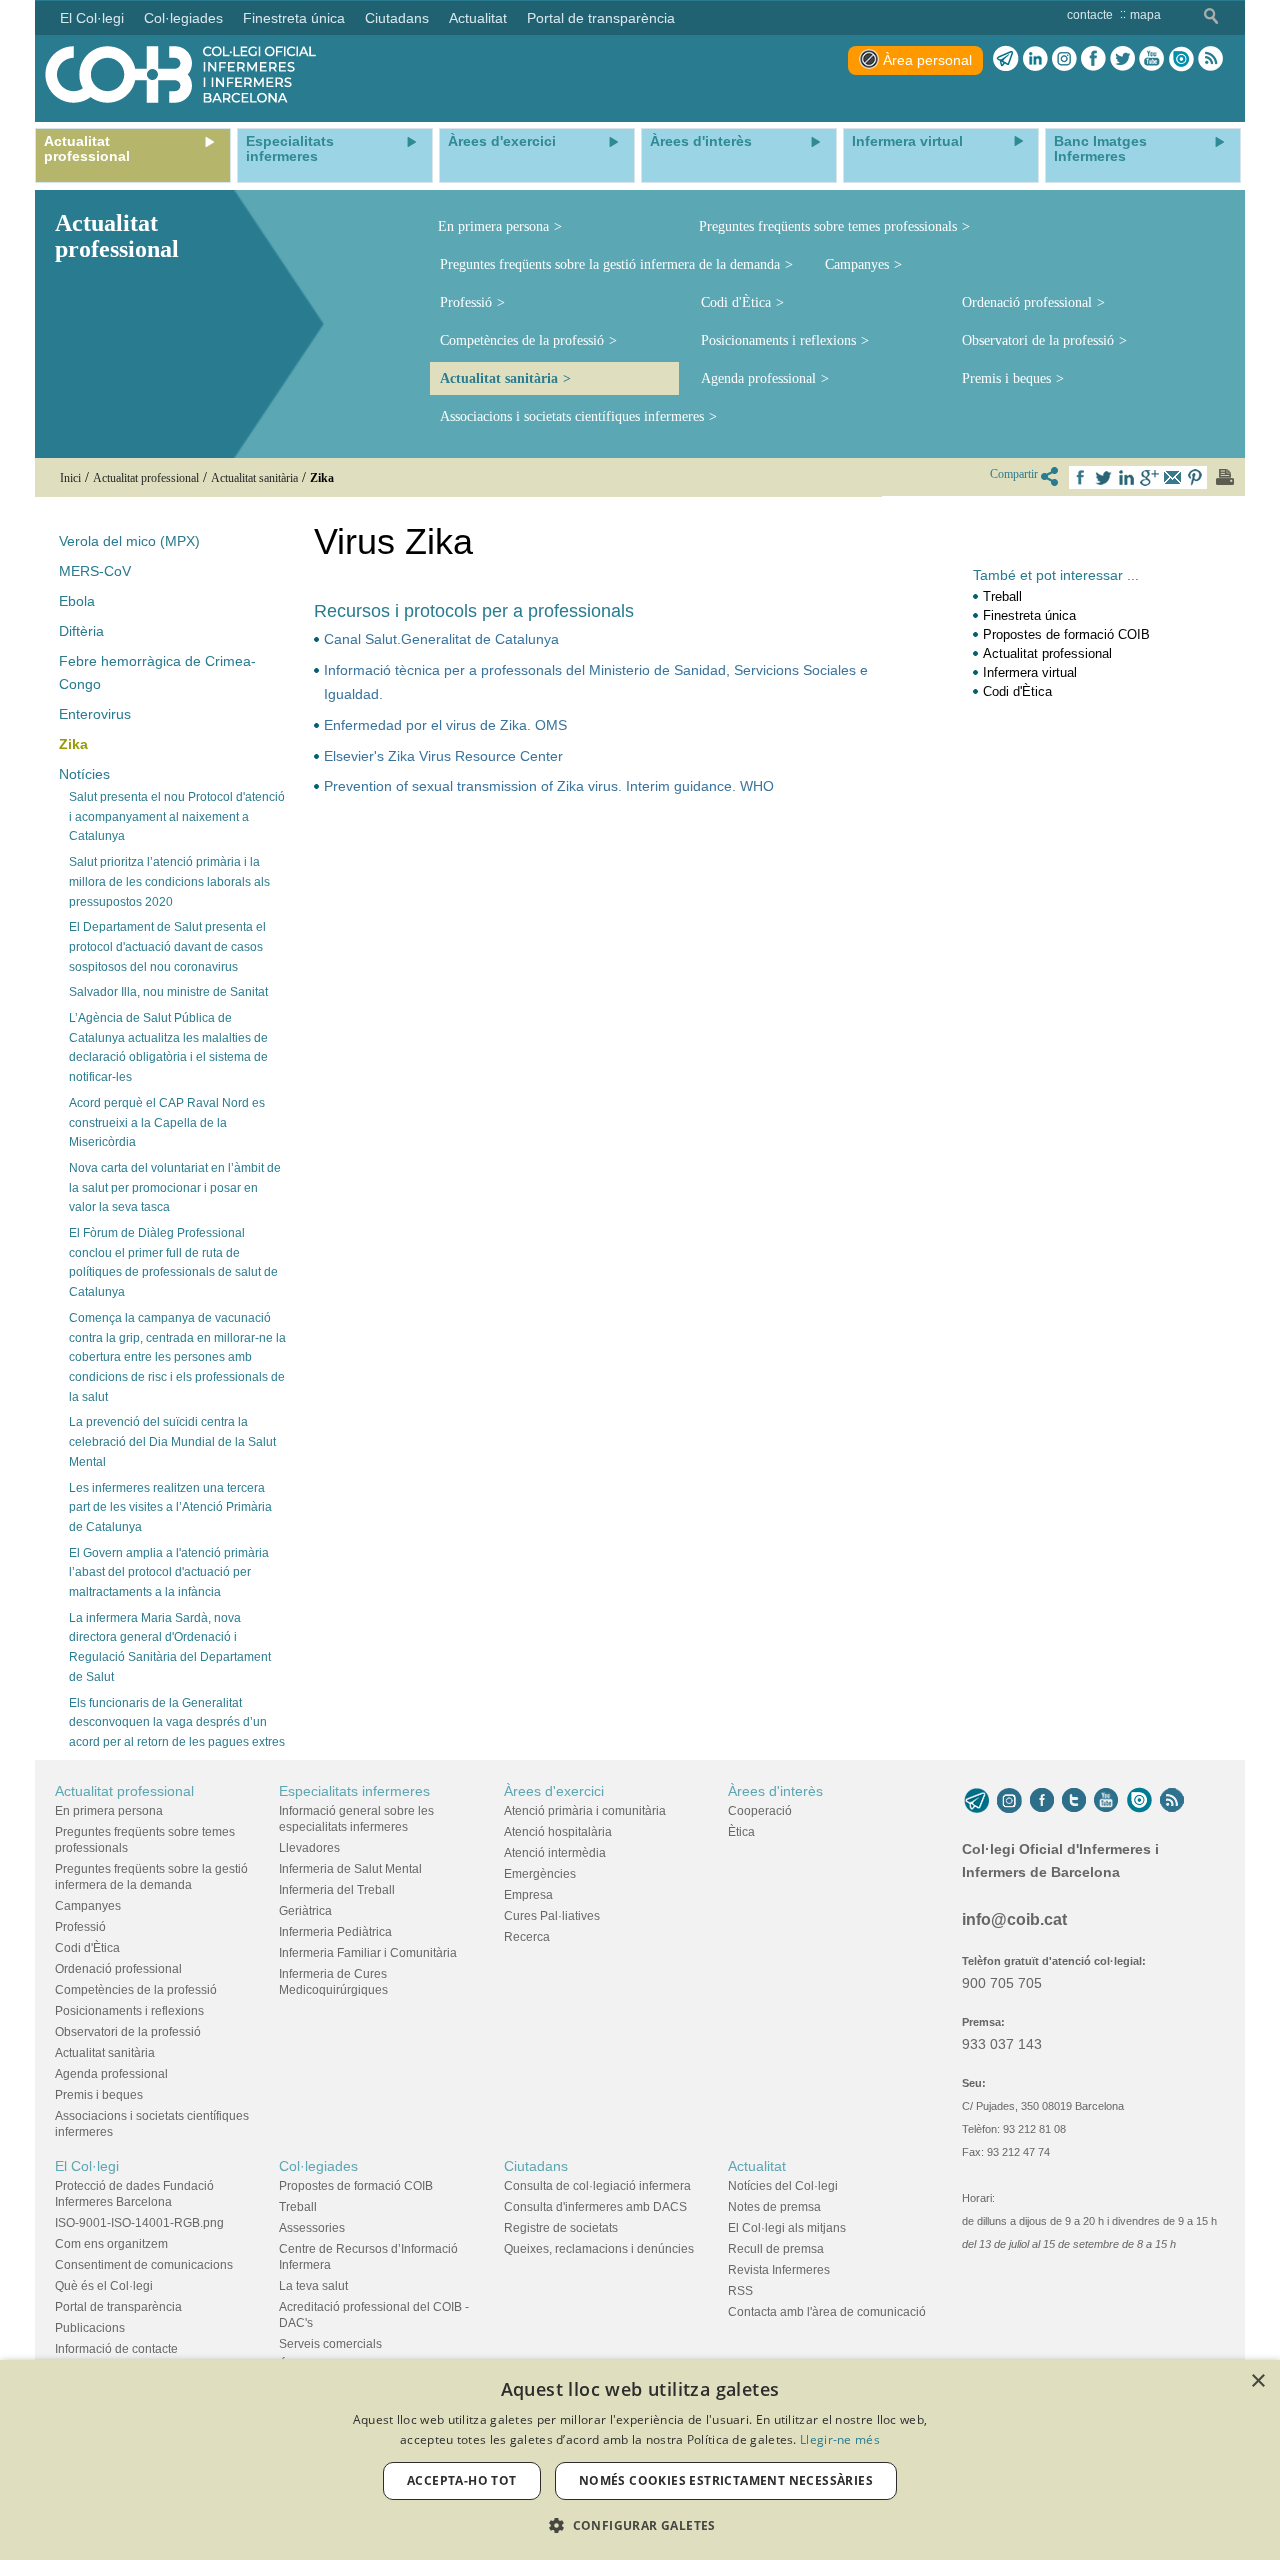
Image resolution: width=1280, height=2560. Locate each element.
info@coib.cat (1014, 1919)
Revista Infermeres (779, 2270)
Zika (73, 744)
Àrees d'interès (775, 1791)
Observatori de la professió (1038, 340)
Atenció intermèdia (555, 1853)
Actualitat (757, 2166)
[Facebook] (1093, 59)
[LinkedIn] (1035, 59)
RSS (740, 2291)
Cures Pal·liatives (552, 1916)
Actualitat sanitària (499, 378)
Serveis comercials (330, 2344)
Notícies (84, 774)
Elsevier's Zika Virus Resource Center (443, 756)
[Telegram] (1006, 59)
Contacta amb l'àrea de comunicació (827, 2312)
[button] (640, 2525)
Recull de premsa (776, 2249)
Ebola (77, 601)
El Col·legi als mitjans (787, 2228)
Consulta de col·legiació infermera (597, 2186)
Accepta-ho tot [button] (462, 2480)
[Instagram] (1009, 1801)
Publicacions (90, 2328)
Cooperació (760, 1811)
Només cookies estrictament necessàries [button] (726, 2480)
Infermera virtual (1030, 672)
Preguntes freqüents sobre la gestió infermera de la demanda (610, 264)
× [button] (1257, 2381)
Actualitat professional (1047, 653)
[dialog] (640, 2460)
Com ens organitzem (111, 2244)
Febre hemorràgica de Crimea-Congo (157, 672)
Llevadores (309, 1848)
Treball (1002, 596)
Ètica (741, 1832)
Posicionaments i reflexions (778, 340)
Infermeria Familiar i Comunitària (368, 1953)
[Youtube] (1151, 59)
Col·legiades (318, 2166)
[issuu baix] (1139, 1801)
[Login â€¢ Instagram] (1064, 59)
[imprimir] (1225, 477)
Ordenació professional (1027, 302)
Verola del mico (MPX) (129, 541)
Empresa (528, 1895)
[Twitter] (1122, 59)
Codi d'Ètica (736, 302)
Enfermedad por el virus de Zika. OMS (445, 725)
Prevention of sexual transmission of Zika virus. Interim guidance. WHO (549, 786)
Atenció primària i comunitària (585, 1811)
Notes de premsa (774, 2207)
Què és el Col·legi (104, 2286)
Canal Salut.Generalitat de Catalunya (441, 639)
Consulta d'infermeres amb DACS (595, 2207)
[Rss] (1210, 59)
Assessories (312, 2228)
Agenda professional (758, 378)
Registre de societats (561, 2228)
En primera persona (493, 226)
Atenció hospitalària (558, 1832)
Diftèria (81, 631)
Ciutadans (536, 2166)
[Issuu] (1181, 59)
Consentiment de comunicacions (144, 2265)
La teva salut (313, 2286)
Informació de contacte (116, 2349)
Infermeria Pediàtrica (335, 1932)
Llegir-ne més (840, 2439)
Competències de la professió (522, 340)
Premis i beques (1006, 378)
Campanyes (857, 264)
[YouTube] (1106, 1801)
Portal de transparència (118, 2307)
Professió (466, 302)
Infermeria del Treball (337, 1890)
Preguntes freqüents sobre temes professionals (828, 226)
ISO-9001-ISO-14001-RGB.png (139, 2223)
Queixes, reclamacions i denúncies (599, 2249)
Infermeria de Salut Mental (350, 1869)
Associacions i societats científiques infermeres (572, 416)
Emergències (540, 1874)
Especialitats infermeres (354, 1791)
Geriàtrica (305, 1911)
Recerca (527, 1937)
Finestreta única (1029, 615)
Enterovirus (95, 714)
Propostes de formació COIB (1066, 634)
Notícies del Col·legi (783, 2186)
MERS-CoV (95, 571)
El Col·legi (87, 2166)
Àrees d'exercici (554, 1791)
